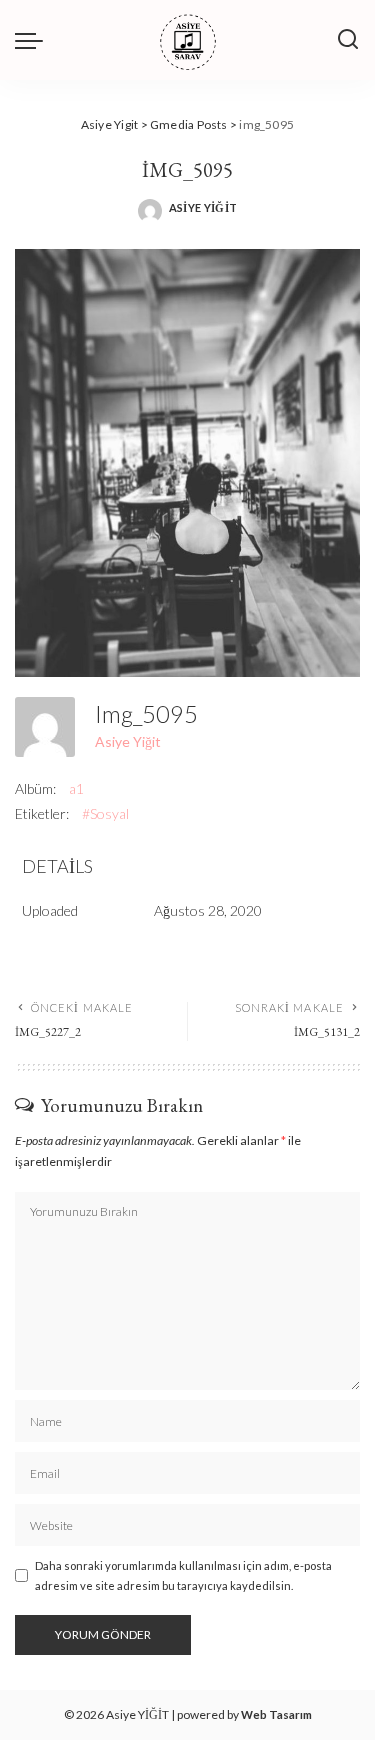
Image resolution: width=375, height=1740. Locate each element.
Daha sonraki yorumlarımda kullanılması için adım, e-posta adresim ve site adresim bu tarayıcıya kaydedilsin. (183, 1575)
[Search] (348, 40)
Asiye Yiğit (203, 207)
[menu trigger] (34, 40)
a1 (76, 788)
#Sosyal (105, 813)
